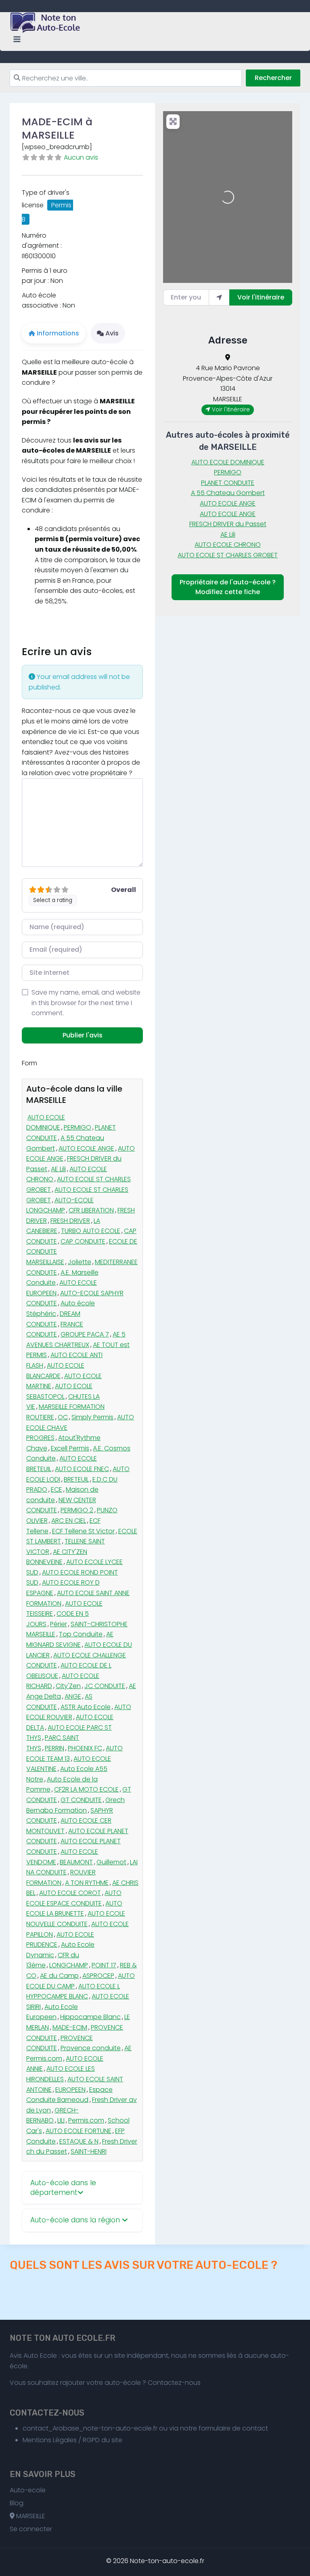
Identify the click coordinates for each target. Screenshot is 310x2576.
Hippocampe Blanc (90, 2017)
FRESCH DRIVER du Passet (228, 524)
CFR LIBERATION (91, 1210)
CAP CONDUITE (83, 1241)
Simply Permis (92, 1417)
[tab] (82, 2188)
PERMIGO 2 (77, 1510)
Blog (17, 2503)
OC (63, 1417)
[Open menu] (17, 39)
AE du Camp (59, 1976)
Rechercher (273, 78)
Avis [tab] (112, 333)
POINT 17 (104, 1965)
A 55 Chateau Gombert (228, 493)
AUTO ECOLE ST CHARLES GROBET (228, 555)
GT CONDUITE (81, 1800)
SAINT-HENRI (89, 2151)
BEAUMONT (76, 1862)
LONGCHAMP (69, 1965)
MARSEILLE (30, 2516)
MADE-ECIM (70, 2027)
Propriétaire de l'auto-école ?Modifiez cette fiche (228, 587)
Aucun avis (81, 157)
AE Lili (58, 1169)
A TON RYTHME (87, 1883)
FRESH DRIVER (70, 1221)
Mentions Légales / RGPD (61, 2440)
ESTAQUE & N (79, 2141)
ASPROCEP (98, 1976)
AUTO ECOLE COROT (70, 1893)
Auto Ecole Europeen (52, 2012)
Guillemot (111, 1862)
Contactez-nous (174, 2383)
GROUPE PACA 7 (85, 1334)
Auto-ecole (28, 2490)
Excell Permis (70, 1448)
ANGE (73, 1696)
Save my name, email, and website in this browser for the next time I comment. (86, 1003)
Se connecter (31, 2529)
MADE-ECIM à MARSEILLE (57, 128)
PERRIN (54, 1748)
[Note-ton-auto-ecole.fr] (46, 23)
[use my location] (219, 297)
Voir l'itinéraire (261, 297)
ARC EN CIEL (69, 1521)
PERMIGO (77, 1127)
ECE (57, 1489)
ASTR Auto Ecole (86, 1707)
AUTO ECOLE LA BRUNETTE (74, 1909)
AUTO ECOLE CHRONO (228, 545)
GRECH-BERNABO (52, 2115)
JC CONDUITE (105, 1686)
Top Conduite (81, 1634)
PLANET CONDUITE (228, 483)
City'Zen (68, 1686)
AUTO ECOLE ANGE (86, 1148)
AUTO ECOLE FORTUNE (79, 2131)
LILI (61, 2120)
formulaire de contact (233, 2428)
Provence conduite (91, 2048)
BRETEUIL (76, 1479)
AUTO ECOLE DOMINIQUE (46, 1123)
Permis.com (86, 2120)
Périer (59, 1624)
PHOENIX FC (85, 1748)
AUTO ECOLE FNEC (82, 1469)
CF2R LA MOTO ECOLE (86, 1789)
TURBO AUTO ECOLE (91, 1231)
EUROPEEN (70, 2090)
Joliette (80, 1262)
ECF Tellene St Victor (83, 1531)
